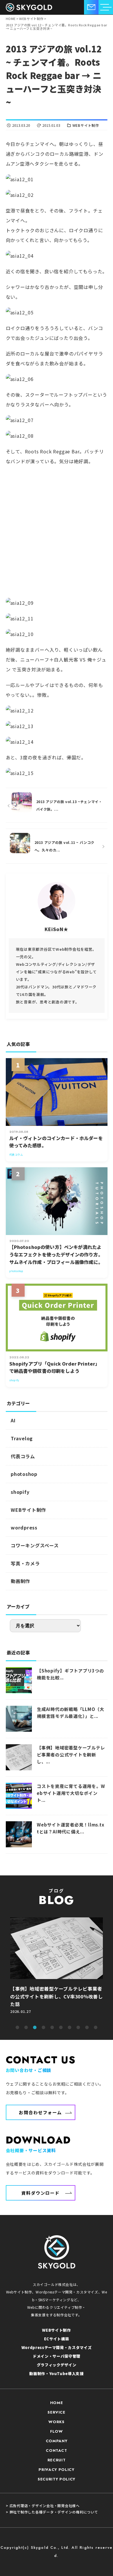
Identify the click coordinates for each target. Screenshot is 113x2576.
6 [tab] (61, 2028)
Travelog (22, 1438)
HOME (57, 2403)
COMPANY (57, 2441)
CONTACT (57, 2451)
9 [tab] (87, 2028)
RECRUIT (57, 2460)
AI (13, 1420)
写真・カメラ (25, 1563)
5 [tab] (52, 2028)
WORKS (56, 2422)
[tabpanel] (57, 1968)
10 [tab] (96, 2028)
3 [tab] (35, 2028)
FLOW (57, 2431)
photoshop (24, 1474)
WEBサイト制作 (86, 125)
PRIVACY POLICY (56, 2470)
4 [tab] (43, 2028)
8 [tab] (78, 2028)
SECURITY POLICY (57, 2479)
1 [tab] (17, 2028)
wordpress (24, 1527)
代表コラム (23, 1456)
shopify (20, 1492)
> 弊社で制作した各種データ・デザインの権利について (52, 2512)
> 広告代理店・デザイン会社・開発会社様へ (43, 2506)
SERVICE (57, 2412)
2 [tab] (26, 2028)
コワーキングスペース (35, 1545)
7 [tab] (70, 2028)
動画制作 (20, 1581)
